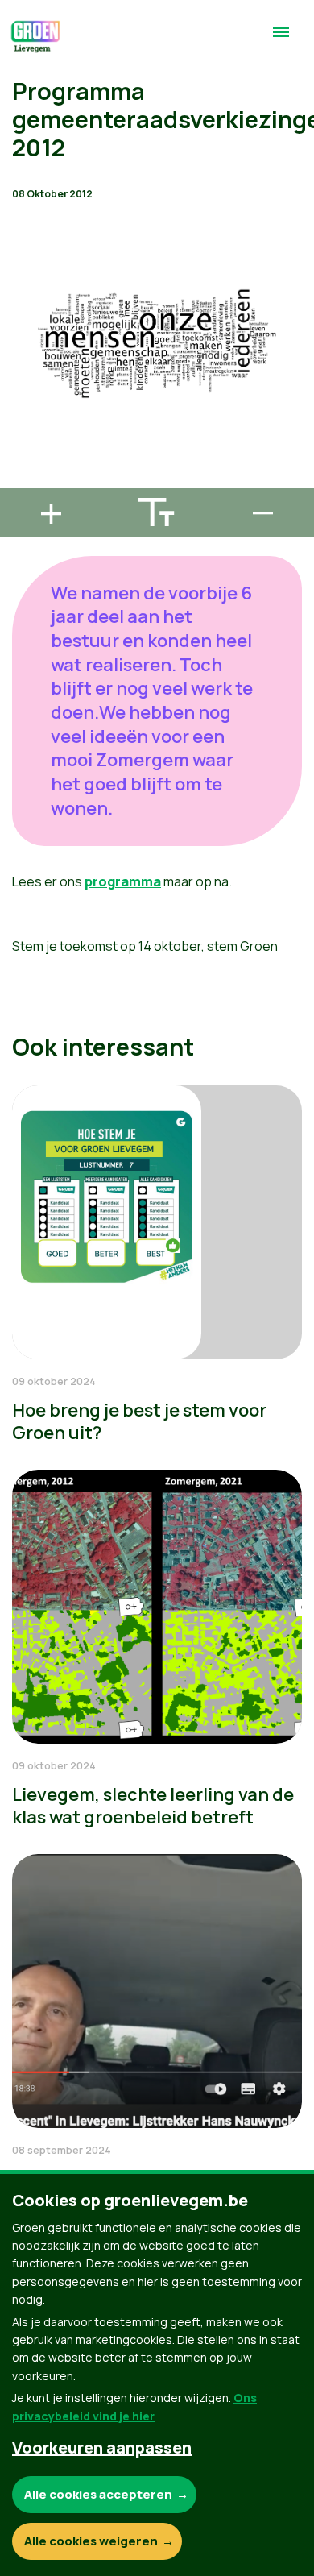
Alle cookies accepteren (98, 2494)
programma (123, 881)
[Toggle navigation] (281, 39)
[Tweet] (25, 435)
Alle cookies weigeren (91, 2541)
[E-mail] (25, 481)
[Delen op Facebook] (25, 389)
